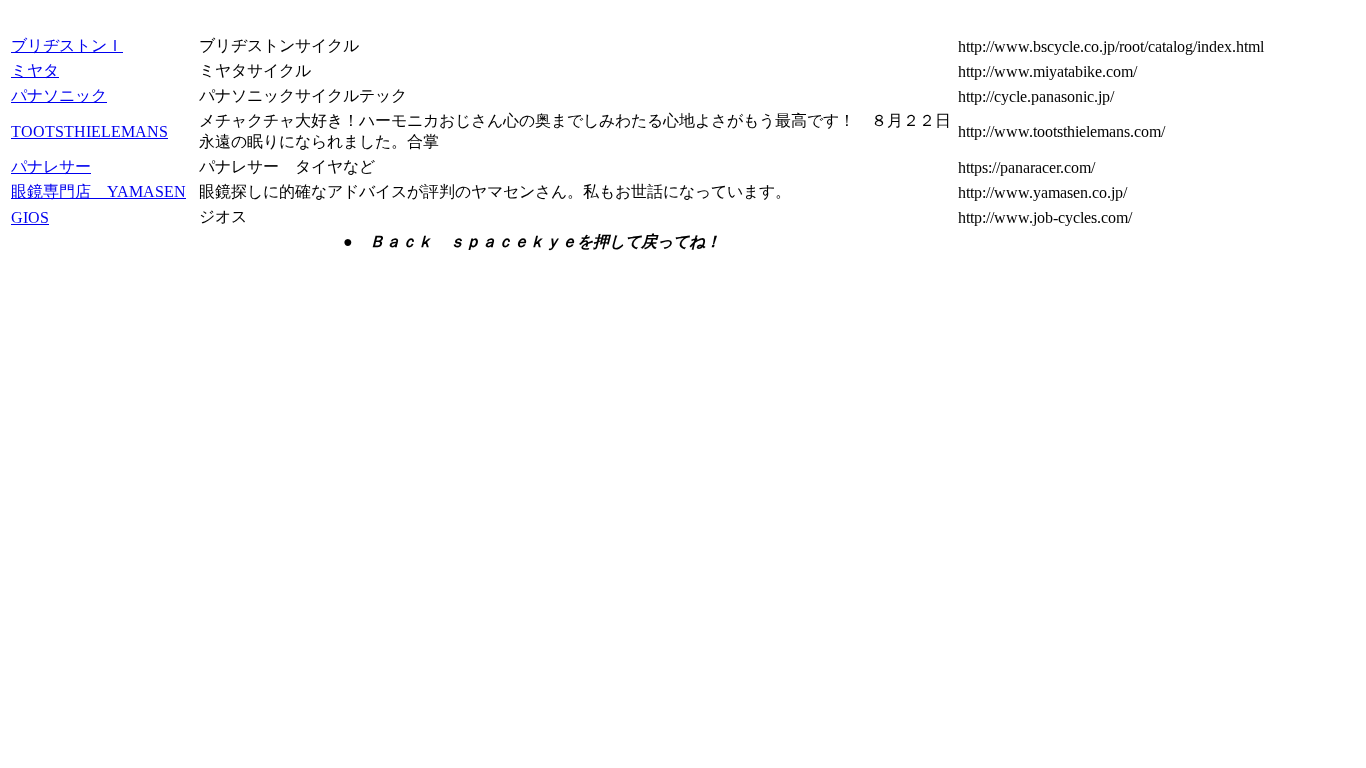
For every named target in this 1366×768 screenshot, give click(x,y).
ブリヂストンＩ (67, 45)
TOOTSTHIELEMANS (89, 131)
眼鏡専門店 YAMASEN (98, 191)
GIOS (30, 217)
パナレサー (51, 166)
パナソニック (59, 95)
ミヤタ (35, 70)
